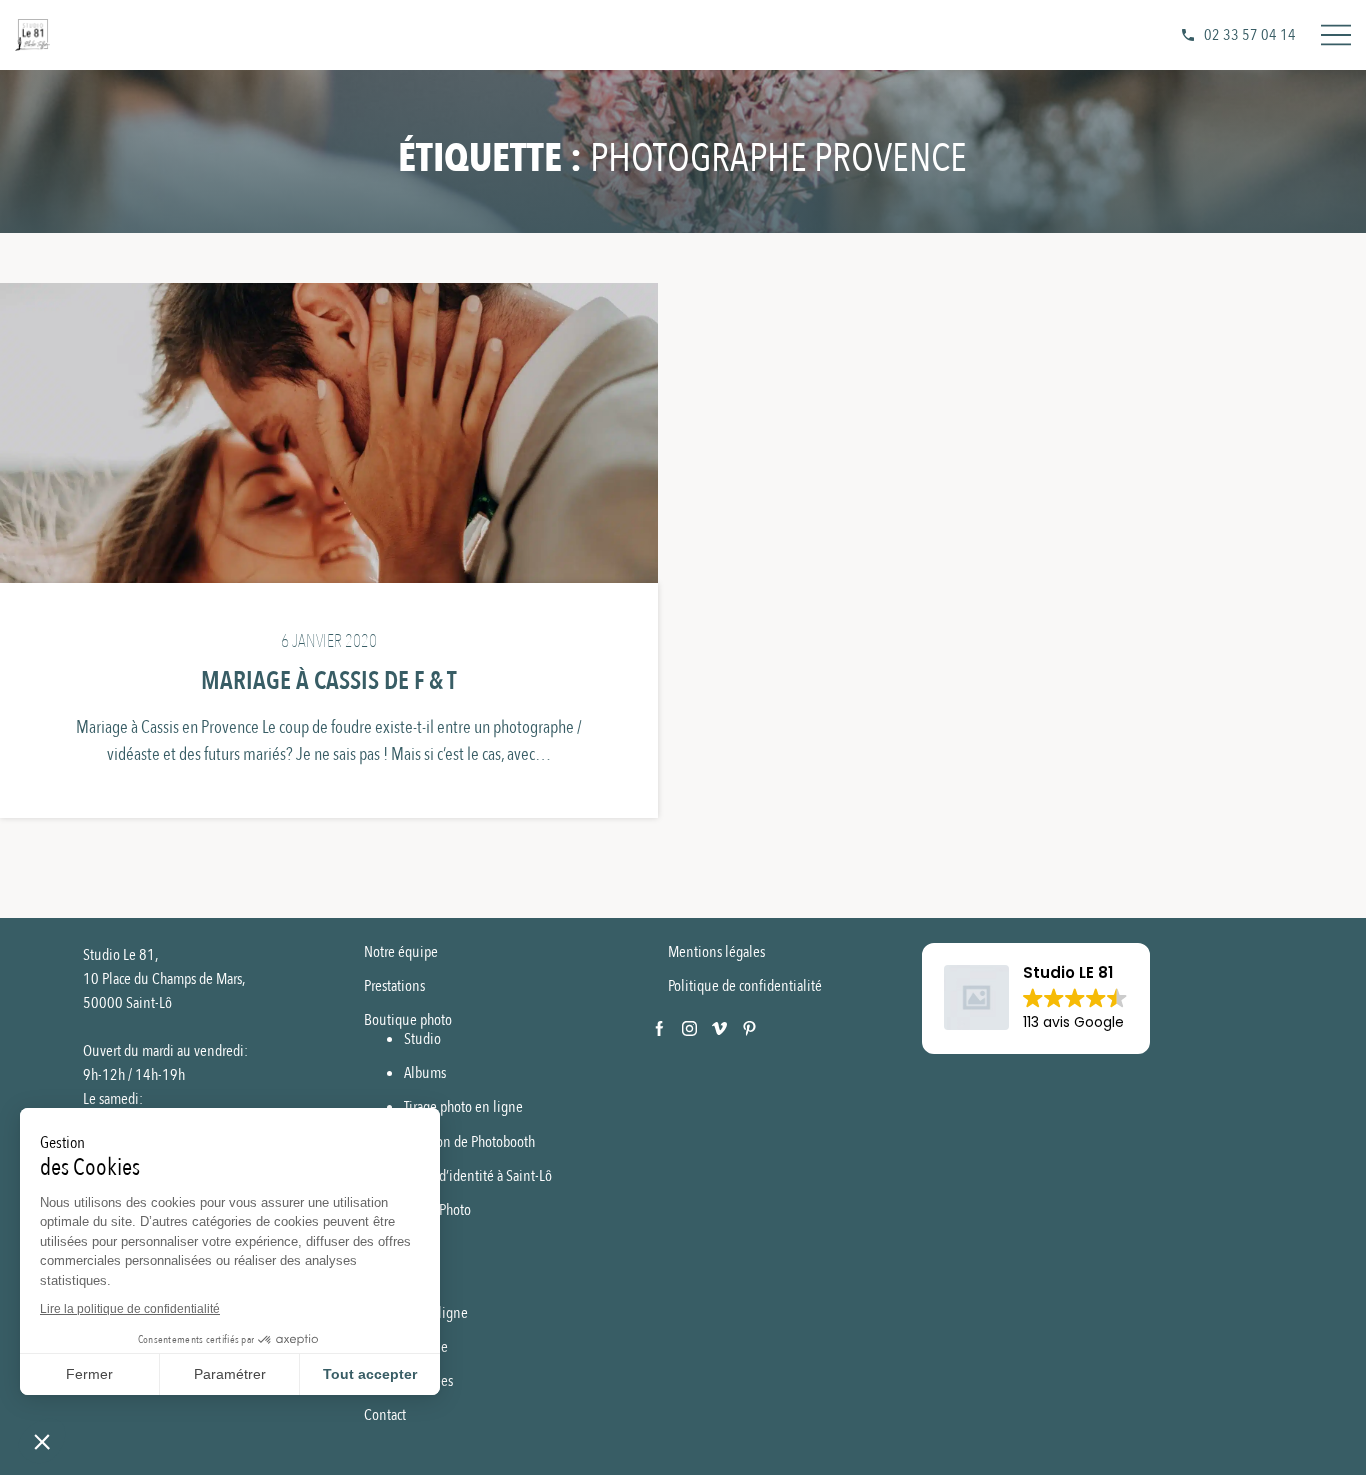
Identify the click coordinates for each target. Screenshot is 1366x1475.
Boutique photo (408, 1020)
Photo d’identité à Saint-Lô (478, 1176)
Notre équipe (401, 952)
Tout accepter (370, 1374)
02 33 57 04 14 (1250, 35)
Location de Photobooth (469, 1142)
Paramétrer (230, 1374)
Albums (425, 1073)
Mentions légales (716, 952)
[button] (1036, 999)
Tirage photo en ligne (463, 1107)
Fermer (89, 1374)
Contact (385, 1415)
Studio (422, 1039)
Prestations (394, 986)
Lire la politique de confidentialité (130, 1309)
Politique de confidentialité (745, 986)
